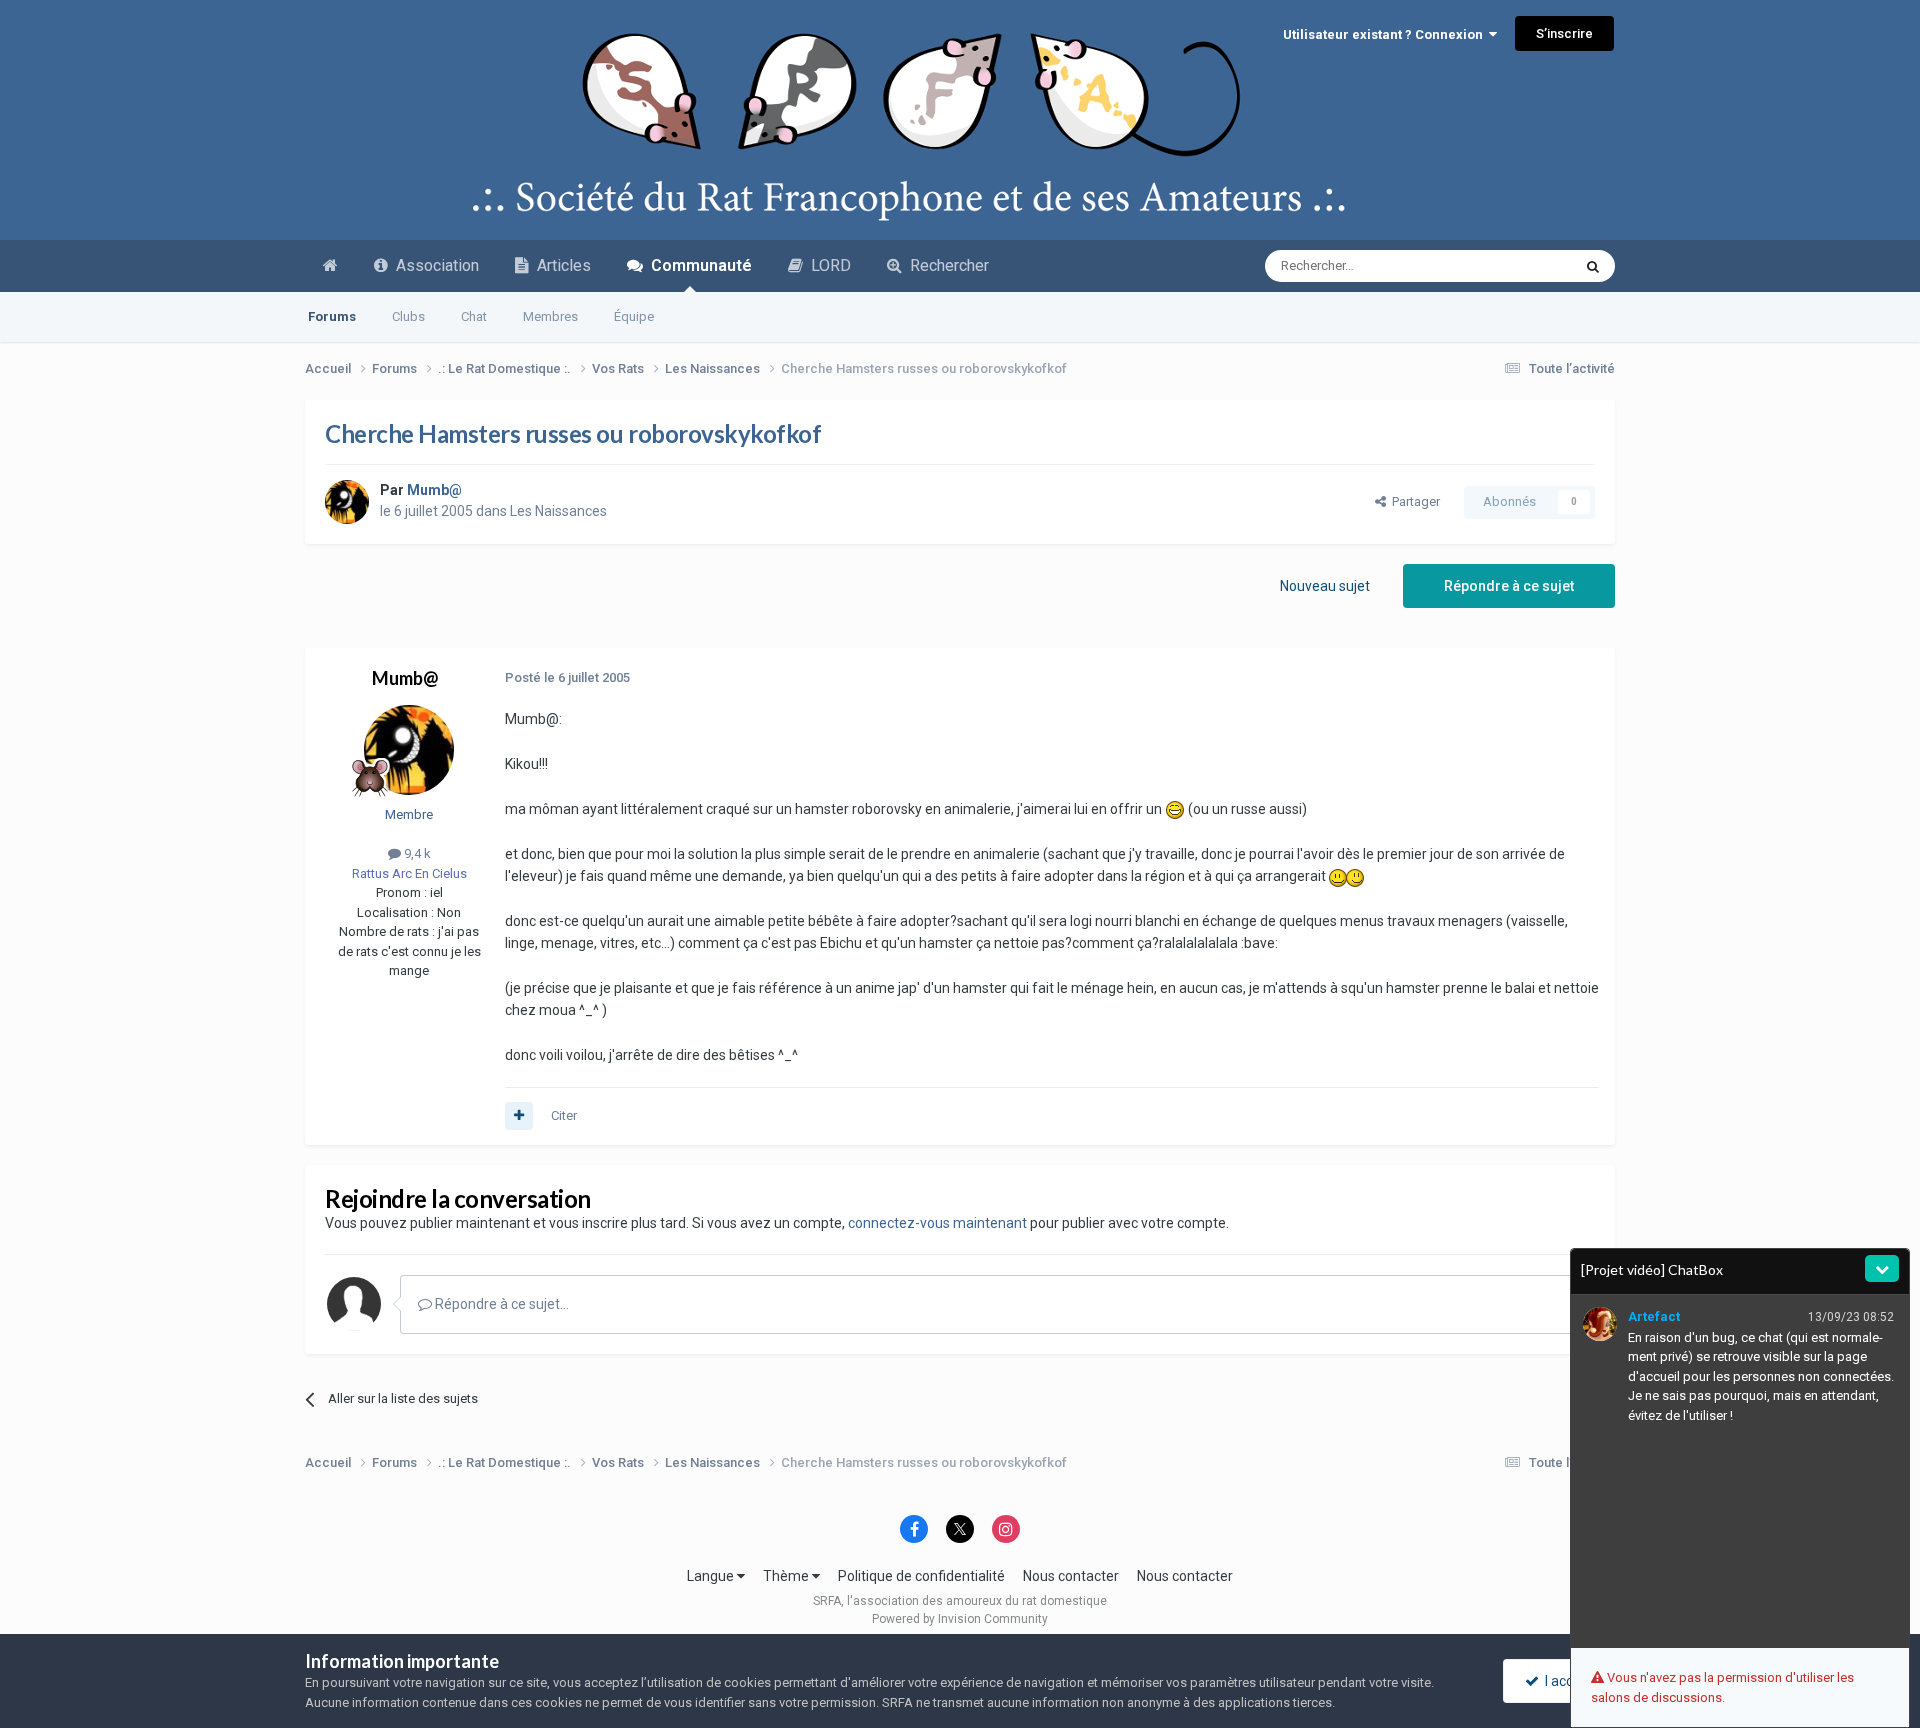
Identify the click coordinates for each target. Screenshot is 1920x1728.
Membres (550, 316)
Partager (1413, 501)
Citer (564, 1115)
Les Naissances (558, 511)
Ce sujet (1521, 266)
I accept (1566, 1681)
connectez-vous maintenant (937, 1223)
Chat (474, 316)
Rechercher (945, 265)
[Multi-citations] (519, 1116)
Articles (560, 265)
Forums (332, 316)
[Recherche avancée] (1593, 266)
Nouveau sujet (1325, 586)
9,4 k (416, 853)
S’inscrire (1564, 33)
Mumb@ (405, 678)
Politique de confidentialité (921, 1576)
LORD (827, 265)
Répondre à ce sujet (1509, 586)
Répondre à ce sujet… (500, 1304)
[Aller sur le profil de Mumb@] (347, 502)
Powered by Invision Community (960, 1619)
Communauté (697, 265)
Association (433, 265)
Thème (787, 1576)
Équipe (634, 316)
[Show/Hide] (1882, 1268)
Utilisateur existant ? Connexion (1386, 34)
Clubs (408, 316)
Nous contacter (1071, 1576)
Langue (712, 1576)
